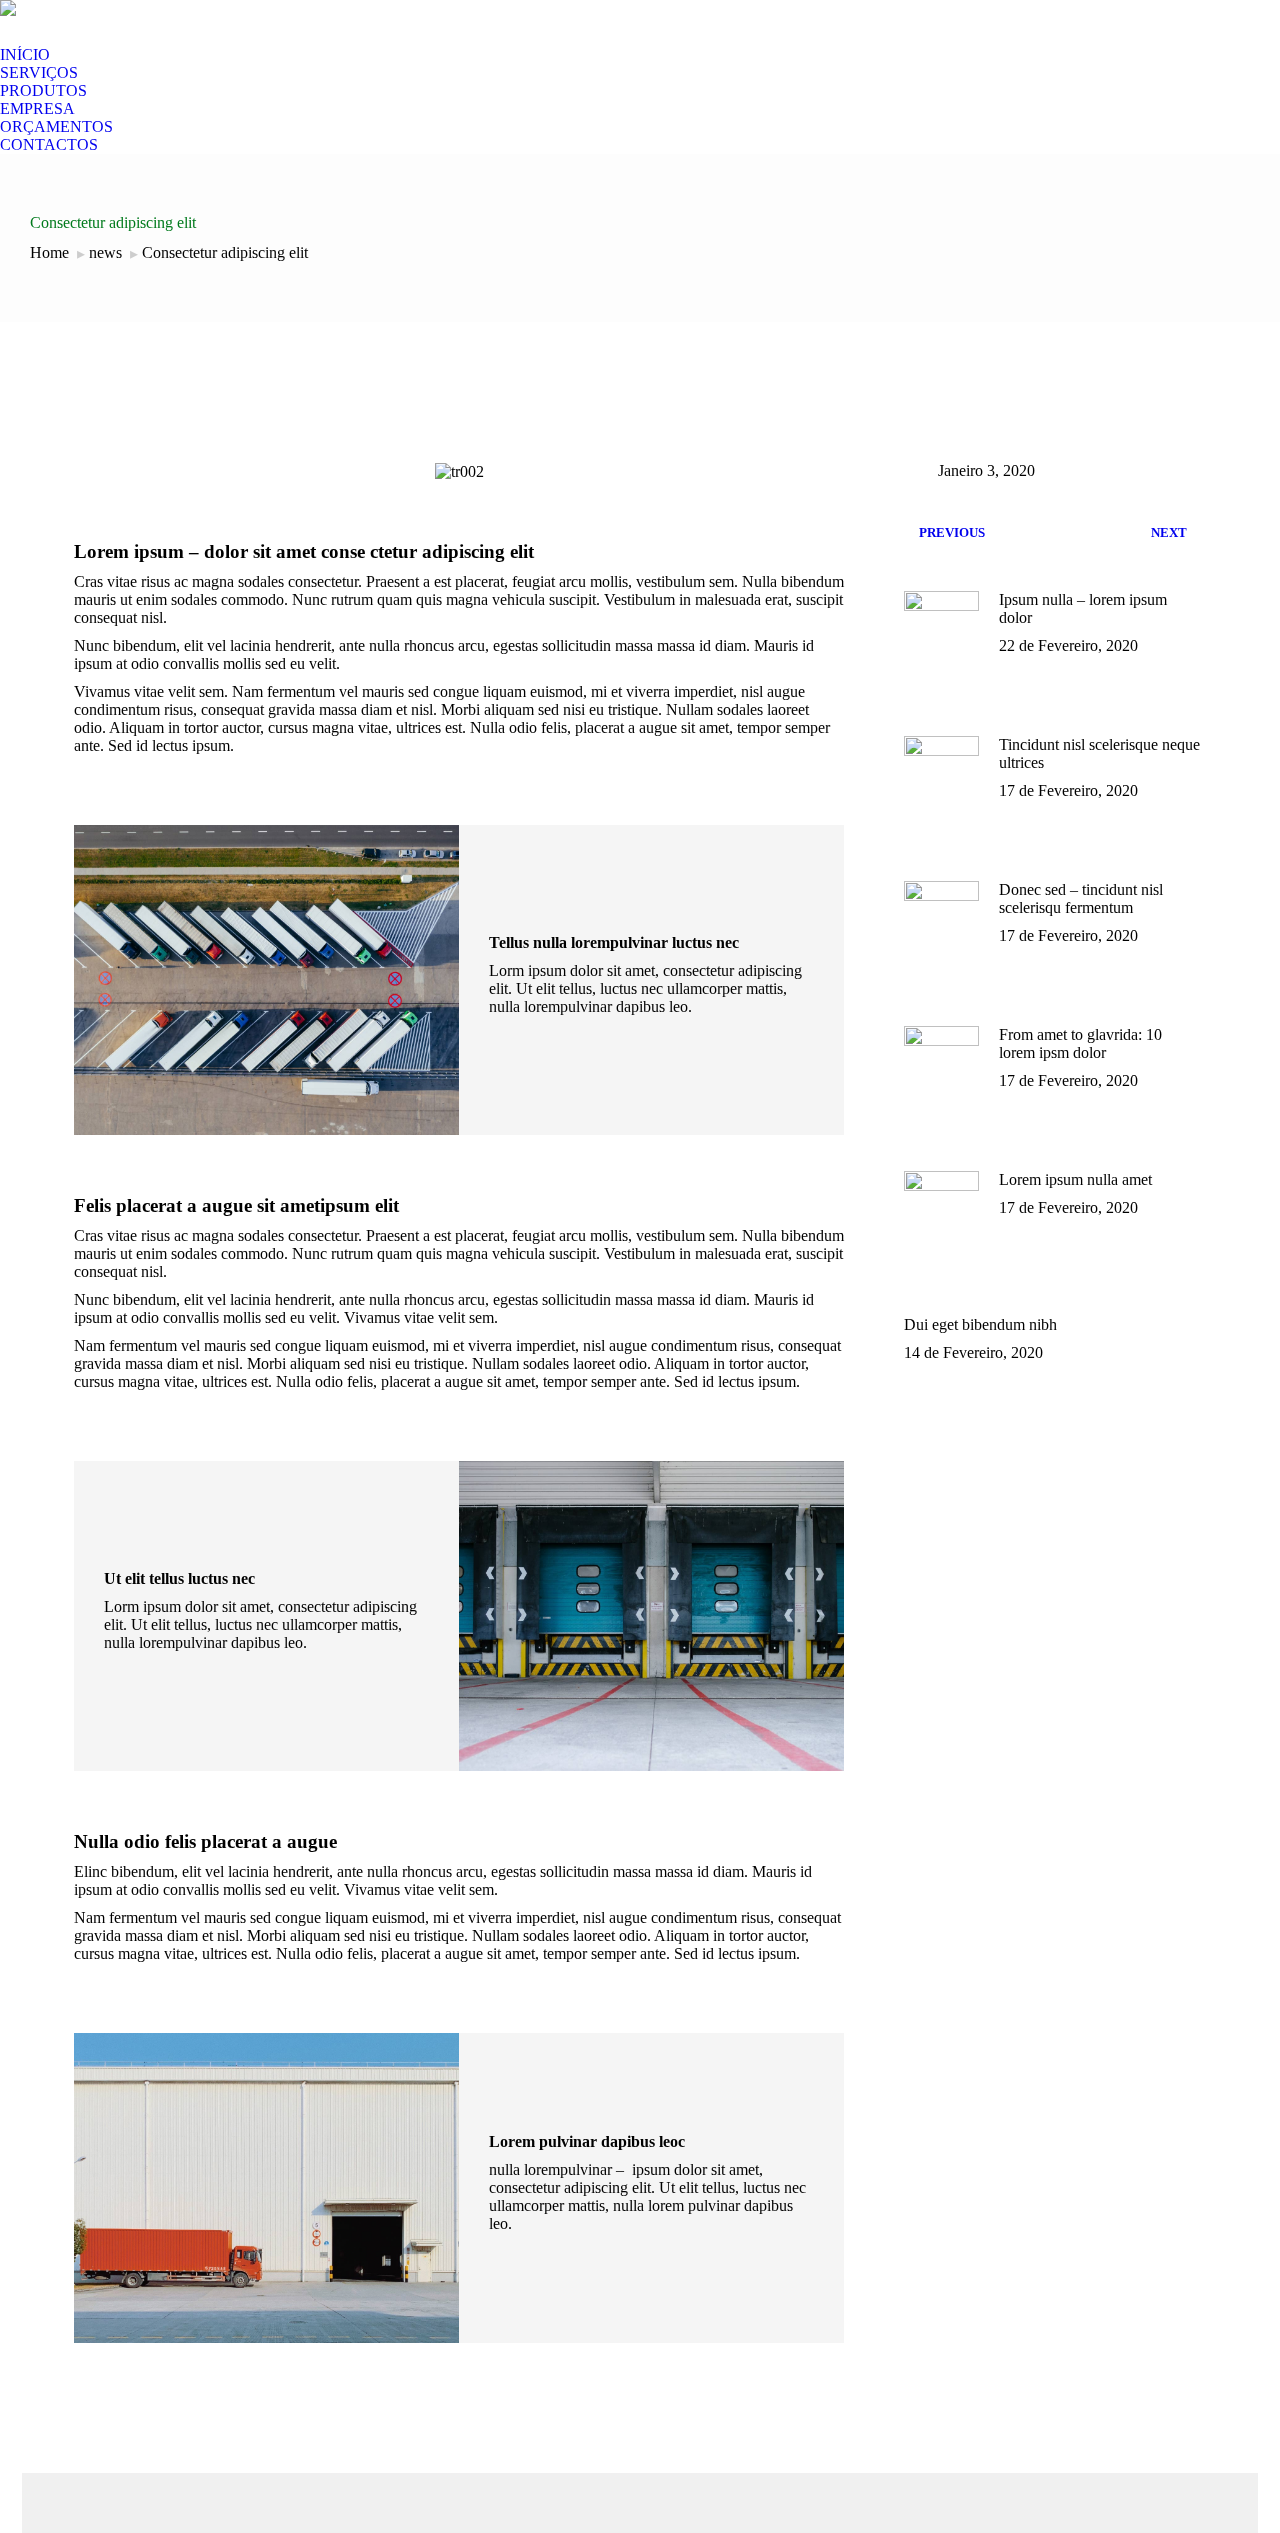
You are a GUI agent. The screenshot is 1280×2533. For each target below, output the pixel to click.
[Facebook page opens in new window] (91, 31)
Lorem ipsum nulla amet (1075, 1179)
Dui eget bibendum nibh (980, 1324)
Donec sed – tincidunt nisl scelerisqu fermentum (1081, 898)
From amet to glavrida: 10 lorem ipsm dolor (1080, 1043)
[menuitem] (25, 55)
